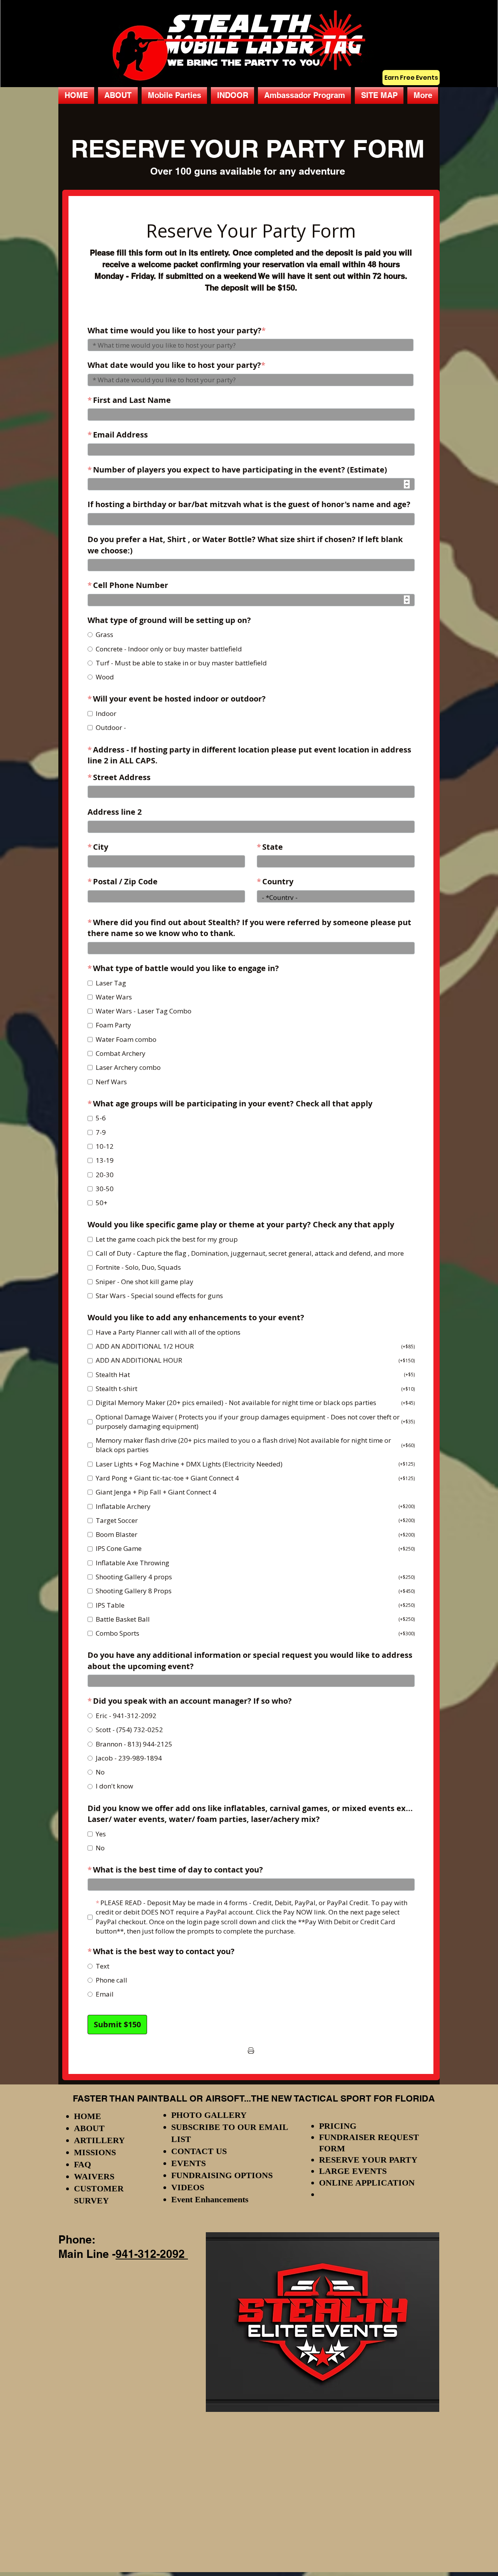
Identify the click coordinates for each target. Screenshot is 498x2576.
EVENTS (189, 2163)
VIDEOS (188, 2187)
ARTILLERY (99, 2140)
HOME (88, 2116)
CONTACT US (199, 2151)
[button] (174, 95)
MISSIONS (95, 2152)
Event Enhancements (210, 2199)
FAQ (82, 2164)
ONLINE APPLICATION (367, 2183)
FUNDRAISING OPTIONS (222, 2175)
